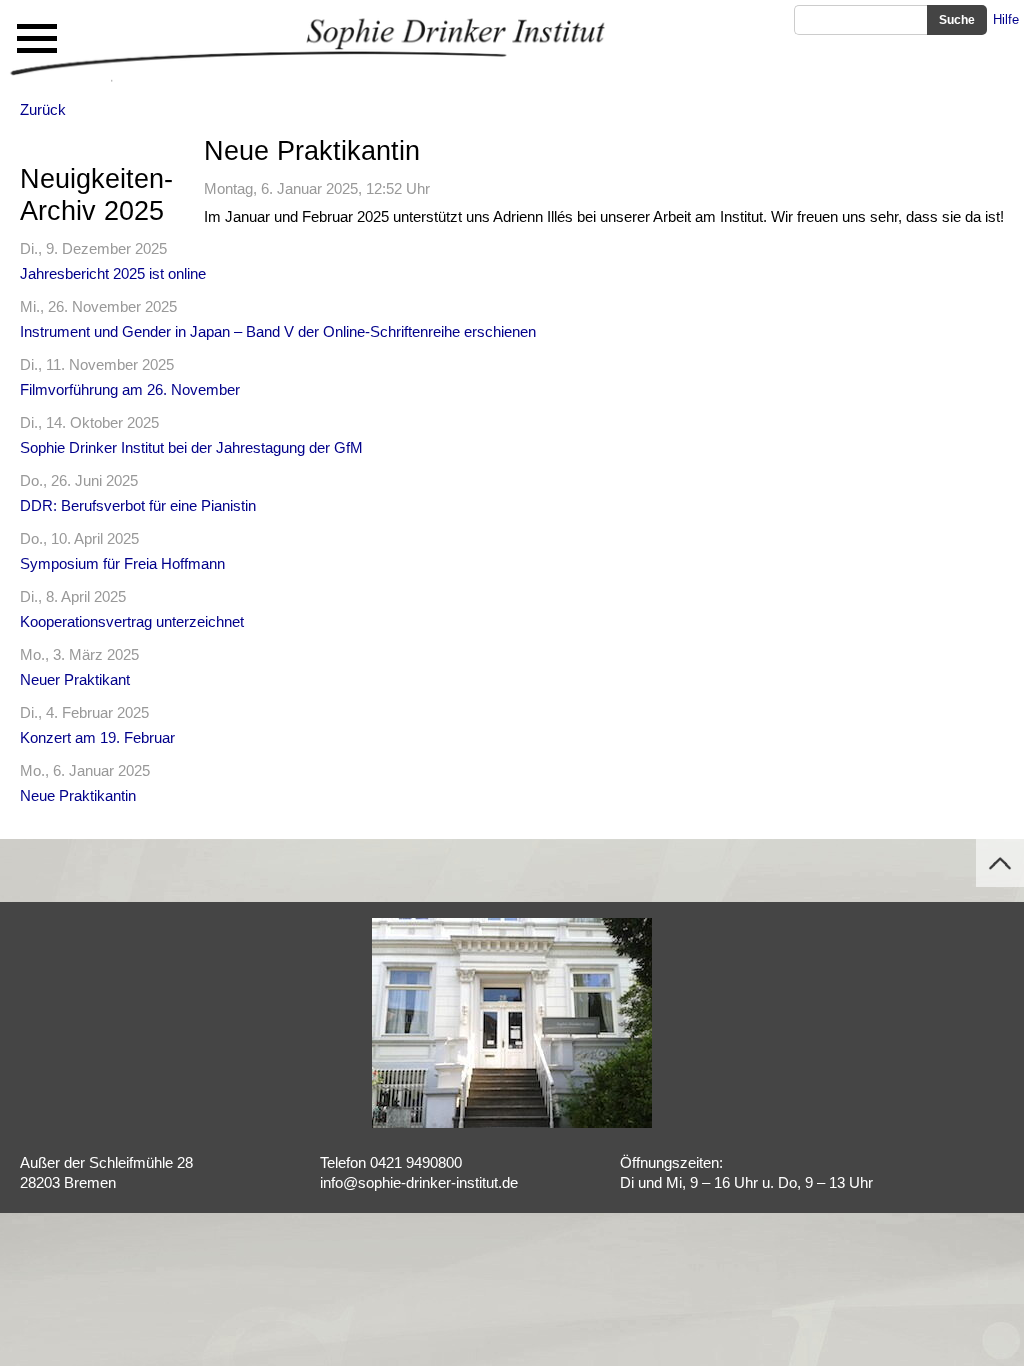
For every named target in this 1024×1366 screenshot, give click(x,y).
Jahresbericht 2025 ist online (113, 273)
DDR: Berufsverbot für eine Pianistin (138, 505)
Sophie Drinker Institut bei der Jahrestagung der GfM (191, 447)
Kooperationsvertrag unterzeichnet (132, 621)
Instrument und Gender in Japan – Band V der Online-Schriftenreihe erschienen (278, 331)
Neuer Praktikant (75, 679)
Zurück (43, 109)
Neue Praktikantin (78, 795)
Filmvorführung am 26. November (130, 389)
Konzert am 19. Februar (97, 737)
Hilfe (1006, 19)
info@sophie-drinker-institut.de (419, 1182)
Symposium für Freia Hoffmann (122, 563)
